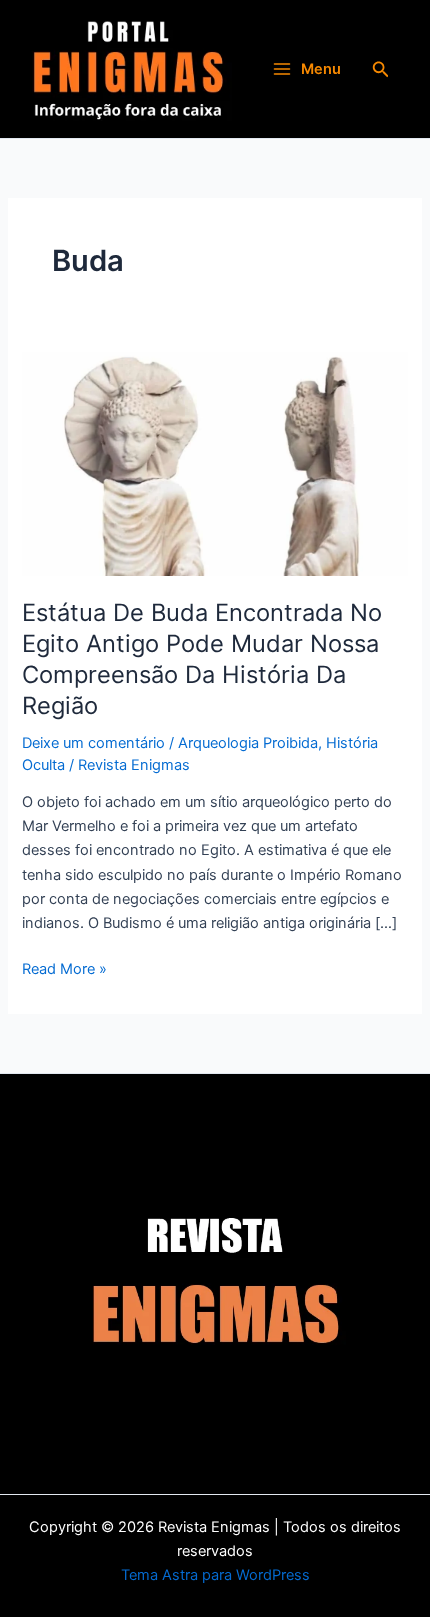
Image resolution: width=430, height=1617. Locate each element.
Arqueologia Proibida (248, 743)
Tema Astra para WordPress (215, 1575)
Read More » (64, 967)
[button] (381, 69)
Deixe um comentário (93, 743)
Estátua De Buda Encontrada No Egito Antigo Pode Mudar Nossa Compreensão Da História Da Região (202, 658)
